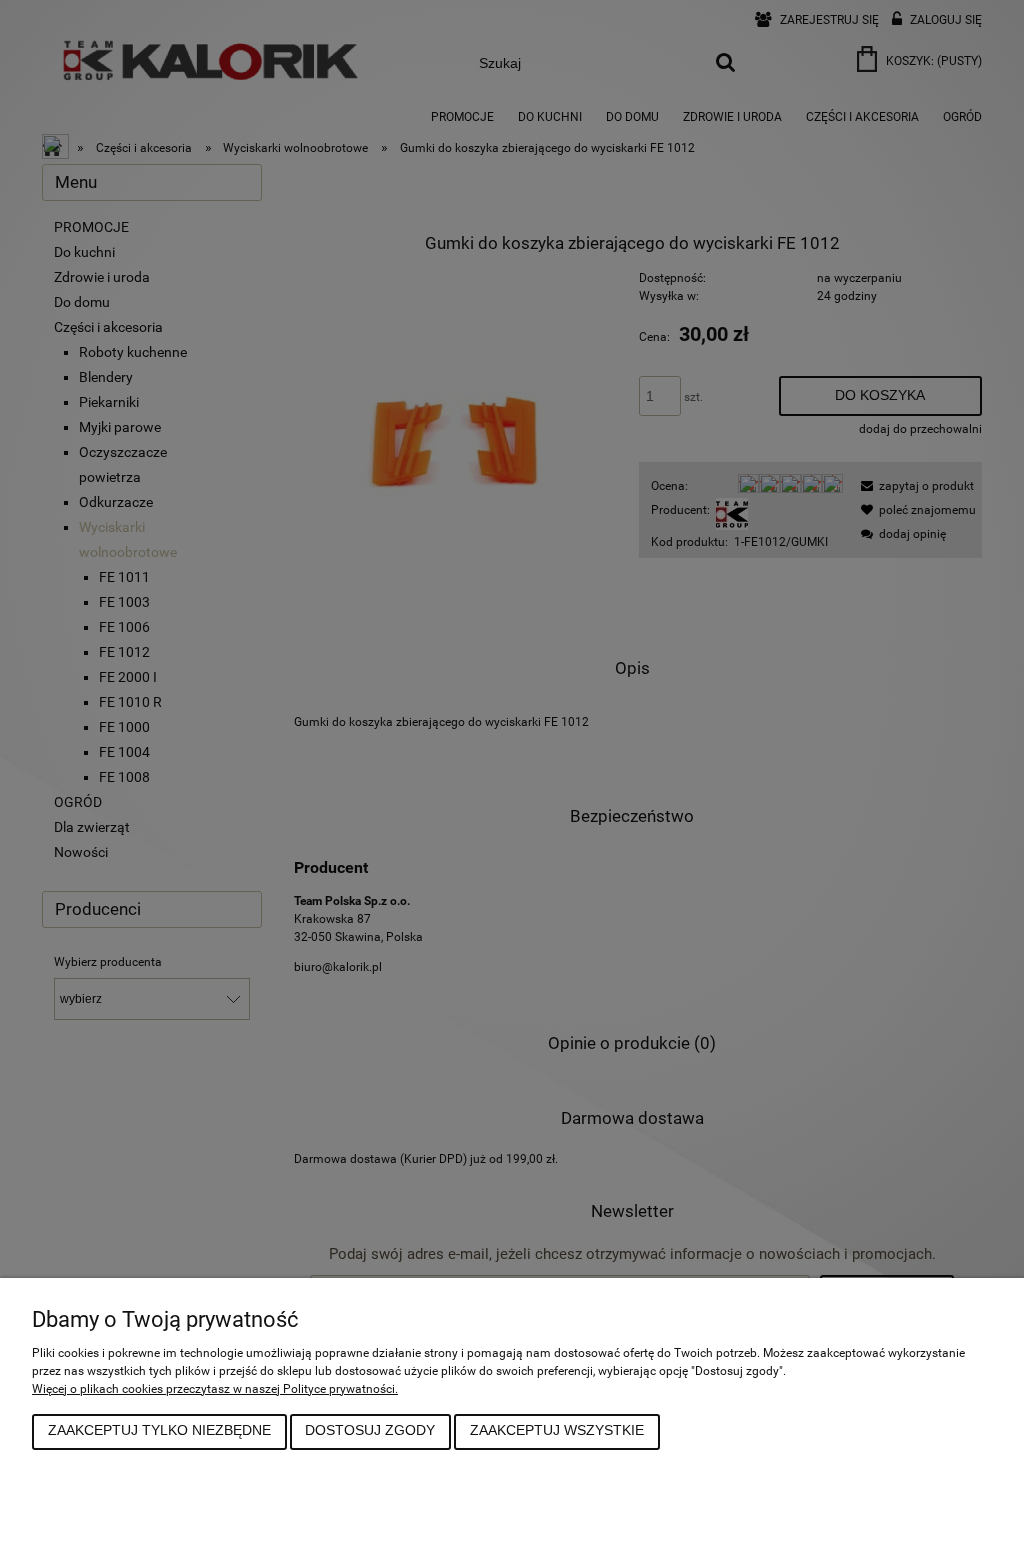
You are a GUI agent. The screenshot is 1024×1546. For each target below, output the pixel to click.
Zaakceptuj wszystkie (557, 1430)
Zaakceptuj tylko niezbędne (159, 1430)
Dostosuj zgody (370, 1430)
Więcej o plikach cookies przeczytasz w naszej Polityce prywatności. (215, 1389)
